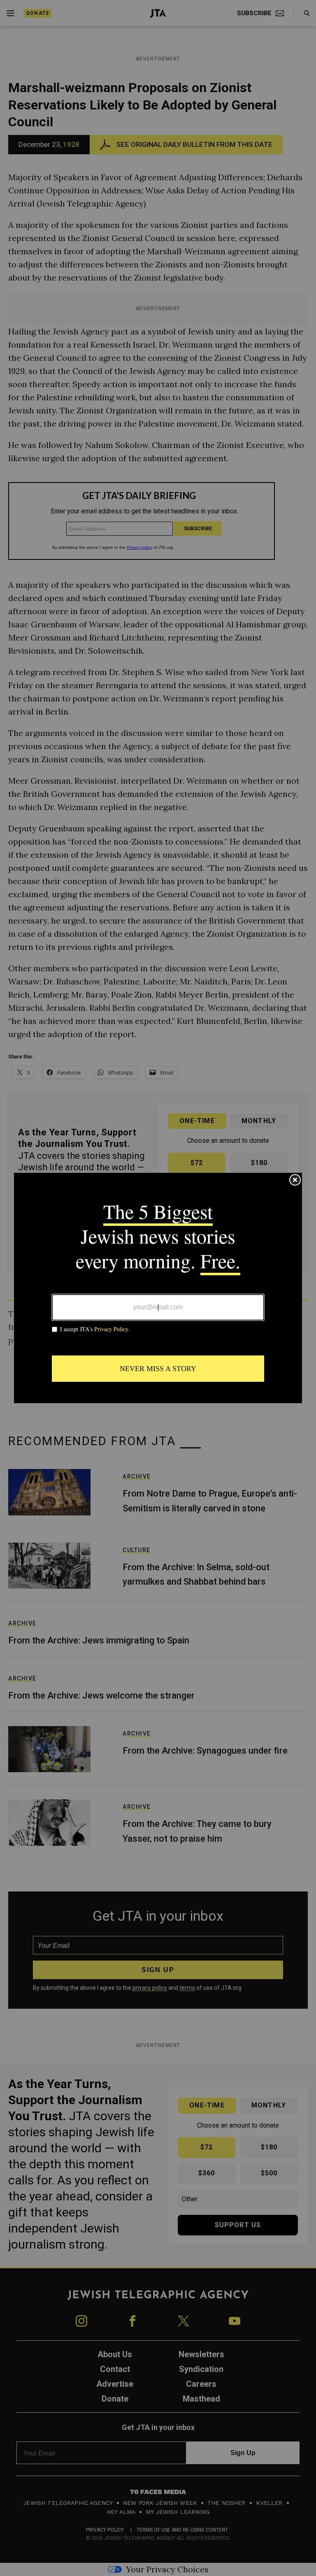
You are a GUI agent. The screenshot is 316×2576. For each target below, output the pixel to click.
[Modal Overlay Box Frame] (158, 1288)
